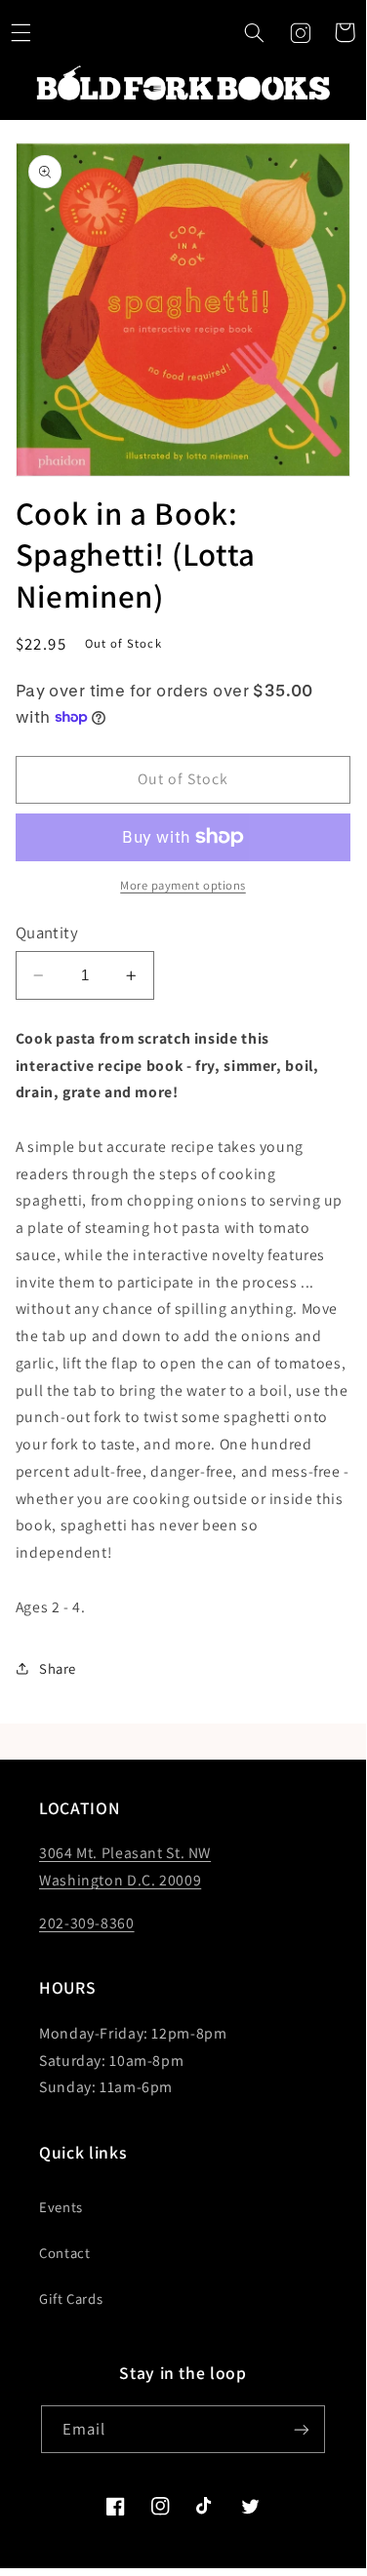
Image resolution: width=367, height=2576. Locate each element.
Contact (64, 2253)
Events (61, 2207)
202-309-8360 (87, 1923)
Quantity (47, 932)
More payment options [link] (183, 885)
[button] (255, 32)
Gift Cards (71, 2299)
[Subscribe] (302, 2429)
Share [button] (58, 1668)
